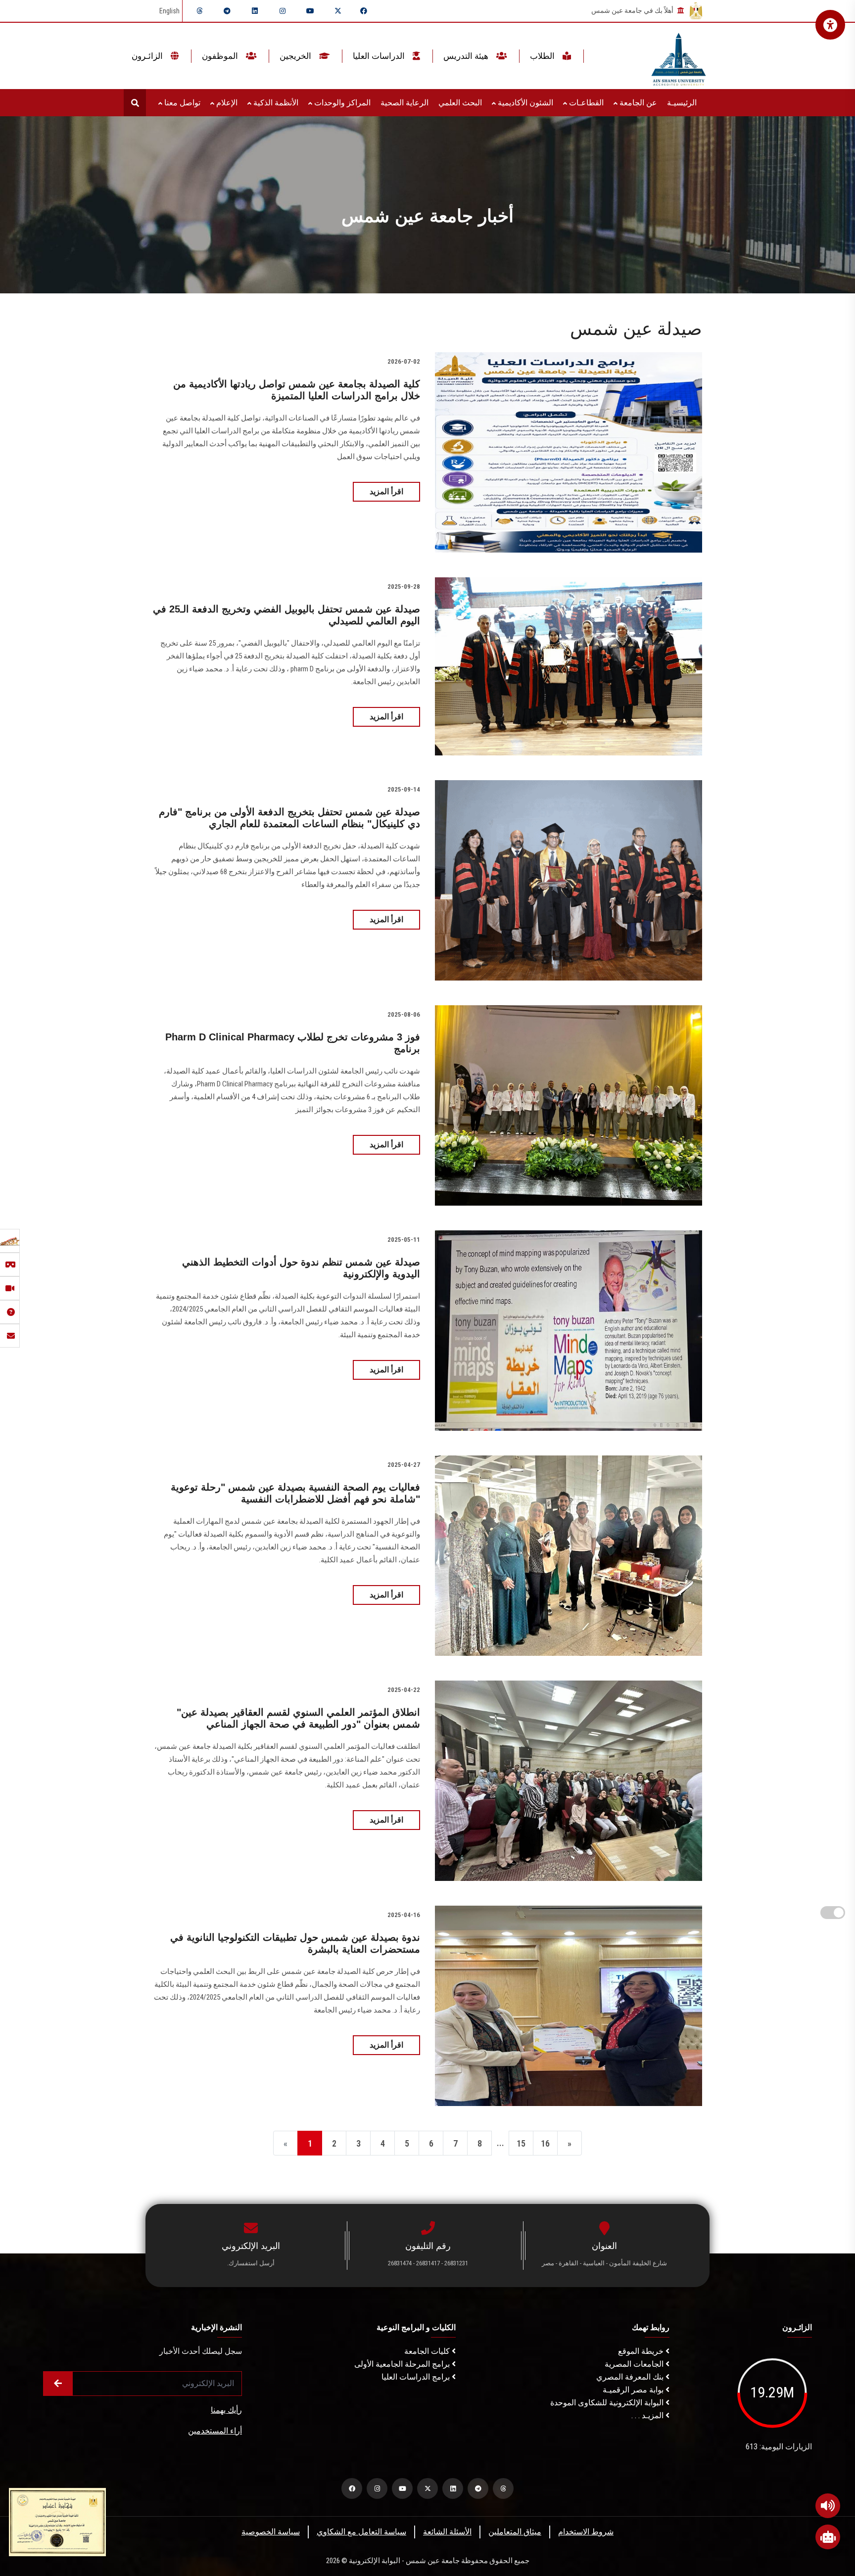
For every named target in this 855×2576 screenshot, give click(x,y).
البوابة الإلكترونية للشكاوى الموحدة (608, 2403)
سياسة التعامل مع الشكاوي (361, 2532)
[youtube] (310, 11)
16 (545, 2143)
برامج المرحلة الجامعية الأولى (403, 2364)
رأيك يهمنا (226, 2410)
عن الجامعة (637, 103)
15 (521, 2143)
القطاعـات (585, 103)
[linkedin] (255, 11)
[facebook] (364, 11)
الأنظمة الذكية (275, 103)
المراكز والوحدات (341, 103)
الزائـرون (148, 56)
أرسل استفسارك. (251, 2263)
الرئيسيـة (682, 103)
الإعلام (226, 103)
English (169, 11)
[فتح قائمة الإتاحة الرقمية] (830, 25)
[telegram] (227, 11)
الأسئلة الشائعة (447, 2532)
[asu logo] (679, 56)
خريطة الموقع (642, 2351)
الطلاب (543, 56)
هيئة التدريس (467, 56)
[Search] (135, 103)
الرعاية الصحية (404, 103)
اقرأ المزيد (386, 492)
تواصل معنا (181, 103)
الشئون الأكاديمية (524, 103)
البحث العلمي (460, 103)
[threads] (199, 11)
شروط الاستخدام (586, 2532)
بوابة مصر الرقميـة (634, 2390)
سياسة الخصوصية (271, 2532)
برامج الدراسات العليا (417, 2377)
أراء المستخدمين (215, 2431)
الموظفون (221, 56)
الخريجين (296, 56)
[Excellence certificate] (57, 2521)
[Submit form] (58, 2384)
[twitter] (338, 11)
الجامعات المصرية (635, 2364)
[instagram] (283, 11)
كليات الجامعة (428, 2351)
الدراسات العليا (380, 56)
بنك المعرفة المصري (631, 2377)
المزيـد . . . (648, 2415)
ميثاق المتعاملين (515, 2532)
